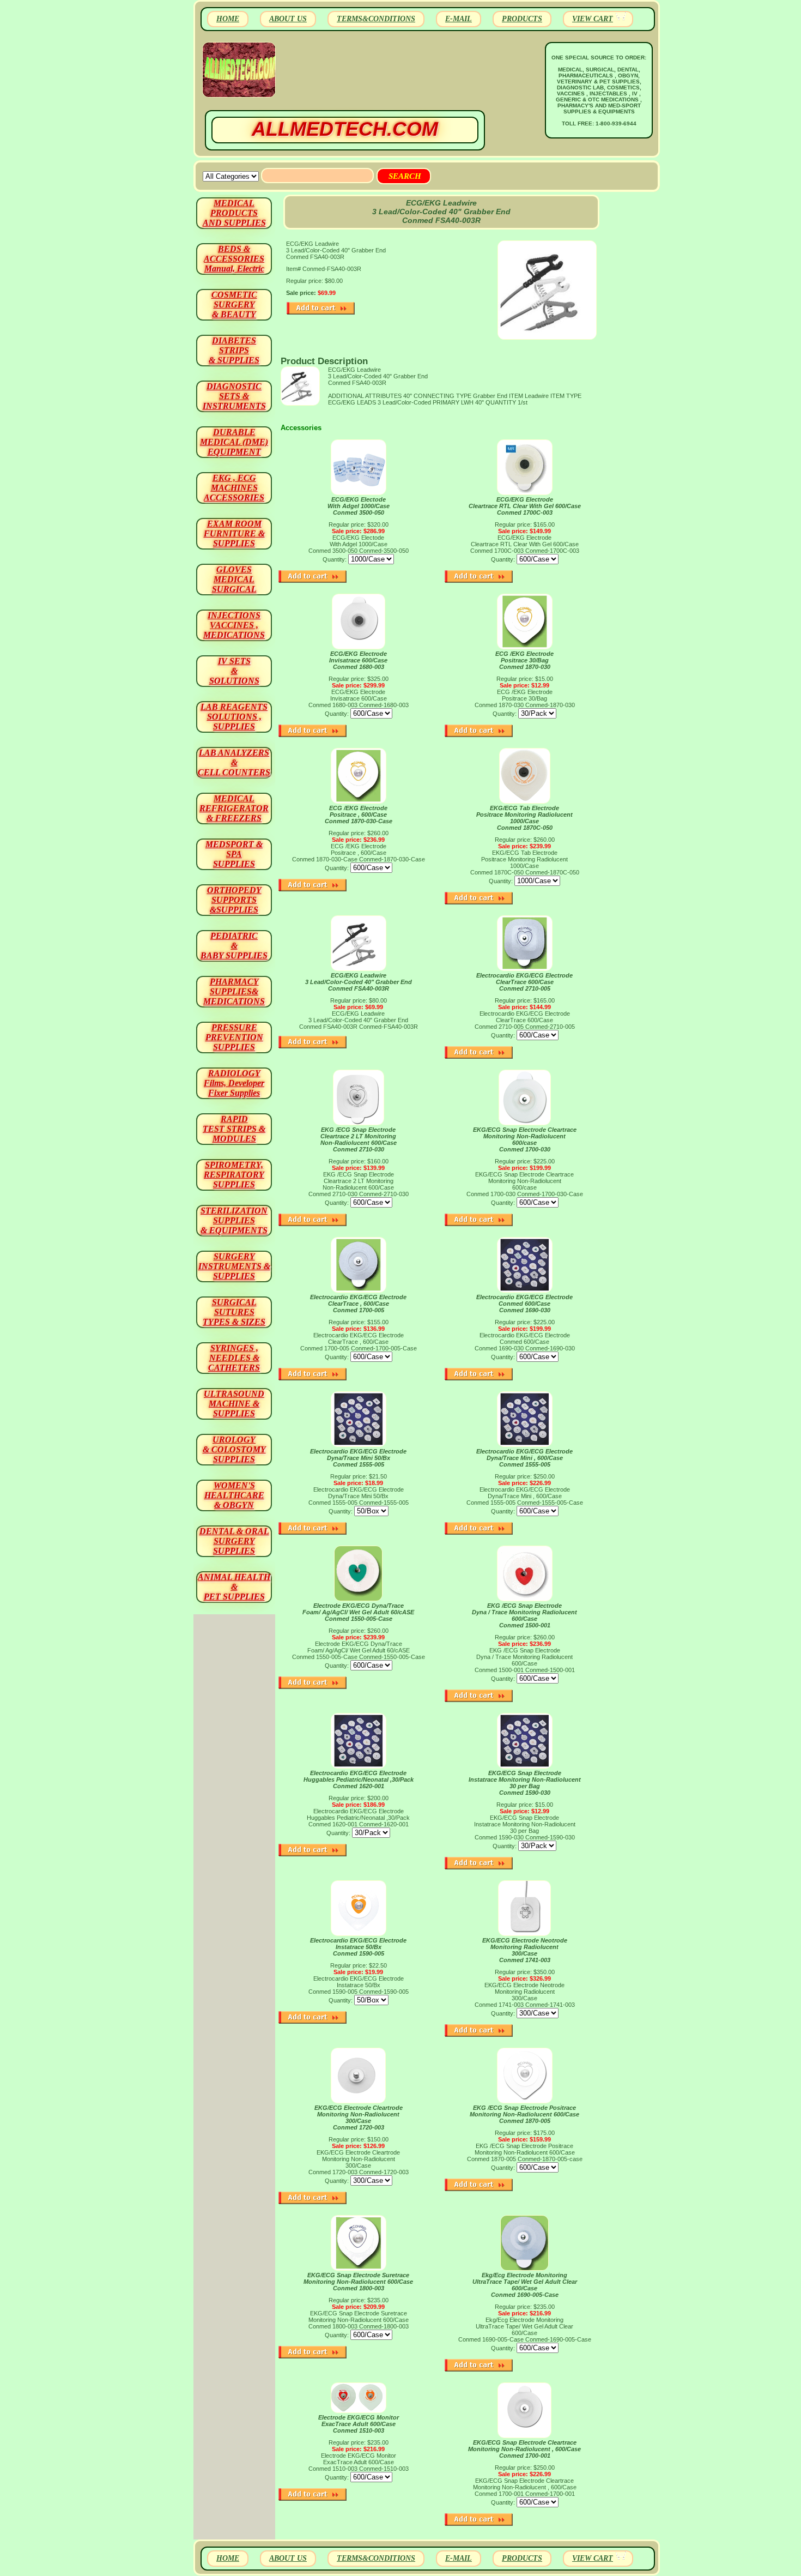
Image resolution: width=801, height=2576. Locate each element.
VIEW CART (593, 19)
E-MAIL (459, 19)
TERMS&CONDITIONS (376, 19)
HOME (228, 19)
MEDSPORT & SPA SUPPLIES (234, 854)
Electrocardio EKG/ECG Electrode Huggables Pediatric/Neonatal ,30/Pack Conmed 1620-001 (359, 1779)
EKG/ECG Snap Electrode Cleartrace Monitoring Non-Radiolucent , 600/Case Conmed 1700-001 (524, 2449)
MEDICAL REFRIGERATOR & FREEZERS (234, 808)
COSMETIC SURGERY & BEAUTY (234, 304)
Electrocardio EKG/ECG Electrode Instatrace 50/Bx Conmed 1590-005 (358, 1947)
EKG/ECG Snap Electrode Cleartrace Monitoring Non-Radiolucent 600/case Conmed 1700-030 (525, 1139)
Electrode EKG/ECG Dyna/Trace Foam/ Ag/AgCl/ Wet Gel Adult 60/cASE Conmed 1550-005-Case (358, 1612)
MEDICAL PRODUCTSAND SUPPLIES (234, 213)
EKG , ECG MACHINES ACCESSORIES (234, 488)
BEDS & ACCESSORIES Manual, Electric (234, 259)
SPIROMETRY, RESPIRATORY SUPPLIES (234, 1175)
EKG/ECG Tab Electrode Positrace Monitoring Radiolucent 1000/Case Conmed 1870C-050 (524, 818)
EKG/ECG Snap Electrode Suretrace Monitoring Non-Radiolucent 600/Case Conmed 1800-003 (358, 2282)
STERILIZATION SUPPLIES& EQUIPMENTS (234, 1220)
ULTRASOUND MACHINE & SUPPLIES (234, 1404)
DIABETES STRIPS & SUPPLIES (234, 350)
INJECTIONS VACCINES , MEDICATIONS (234, 625)
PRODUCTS (522, 19)
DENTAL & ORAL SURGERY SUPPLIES (234, 1541)
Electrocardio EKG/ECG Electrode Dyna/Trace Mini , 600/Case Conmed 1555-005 (524, 1458)
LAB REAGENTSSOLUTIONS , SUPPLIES (234, 717)
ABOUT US (288, 19)
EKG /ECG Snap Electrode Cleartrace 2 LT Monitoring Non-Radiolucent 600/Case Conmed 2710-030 (359, 1139)
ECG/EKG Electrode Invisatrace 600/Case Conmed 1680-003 (358, 660)
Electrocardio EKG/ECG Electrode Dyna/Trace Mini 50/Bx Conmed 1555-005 (358, 1458)
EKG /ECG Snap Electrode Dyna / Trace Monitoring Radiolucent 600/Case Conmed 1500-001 (524, 1615)
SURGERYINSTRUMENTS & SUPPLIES (234, 1266)
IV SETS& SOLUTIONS (234, 671)
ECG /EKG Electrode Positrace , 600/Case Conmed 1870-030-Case (359, 815)
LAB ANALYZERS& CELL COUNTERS (234, 762)
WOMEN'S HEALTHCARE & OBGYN (234, 1495)
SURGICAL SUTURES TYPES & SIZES (234, 1312)
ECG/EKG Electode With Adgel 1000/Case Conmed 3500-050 (359, 506)
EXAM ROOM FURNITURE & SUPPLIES (234, 533)
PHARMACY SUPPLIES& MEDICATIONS (234, 991)
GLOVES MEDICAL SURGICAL (234, 579)
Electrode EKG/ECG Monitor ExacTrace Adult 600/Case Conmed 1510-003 (359, 2424)
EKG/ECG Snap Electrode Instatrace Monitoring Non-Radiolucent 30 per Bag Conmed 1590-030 (525, 1783)
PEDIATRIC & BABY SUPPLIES (234, 946)
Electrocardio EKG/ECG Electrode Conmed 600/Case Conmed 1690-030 (524, 1304)
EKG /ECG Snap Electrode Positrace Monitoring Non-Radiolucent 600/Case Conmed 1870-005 (524, 2114)
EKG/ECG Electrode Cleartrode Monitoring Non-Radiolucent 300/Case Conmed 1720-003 (359, 2117)
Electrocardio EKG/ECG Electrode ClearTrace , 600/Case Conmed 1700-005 (358, 1304)
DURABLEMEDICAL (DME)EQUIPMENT (234, 442)
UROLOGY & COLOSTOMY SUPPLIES (234, 1449)
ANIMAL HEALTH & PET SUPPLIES (234, 1587)
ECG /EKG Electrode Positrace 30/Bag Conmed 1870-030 (524, 660)
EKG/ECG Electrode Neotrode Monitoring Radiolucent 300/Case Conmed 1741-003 (525, 1950)
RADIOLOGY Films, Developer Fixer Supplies (234, 1083)
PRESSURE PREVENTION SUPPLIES (234, 1037)
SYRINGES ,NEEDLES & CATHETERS (234, 1358)
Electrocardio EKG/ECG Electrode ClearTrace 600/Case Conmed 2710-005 (524, 982)
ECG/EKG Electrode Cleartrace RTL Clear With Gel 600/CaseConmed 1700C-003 (525, 506)
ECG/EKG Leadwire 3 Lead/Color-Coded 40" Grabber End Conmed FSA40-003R (359, 982)
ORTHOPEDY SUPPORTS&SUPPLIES (234, 900)
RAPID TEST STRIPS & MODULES (234, 1129)
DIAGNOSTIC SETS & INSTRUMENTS (234, 396)
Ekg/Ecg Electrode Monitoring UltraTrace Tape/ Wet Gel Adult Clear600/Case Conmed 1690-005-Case (525, 2285)
